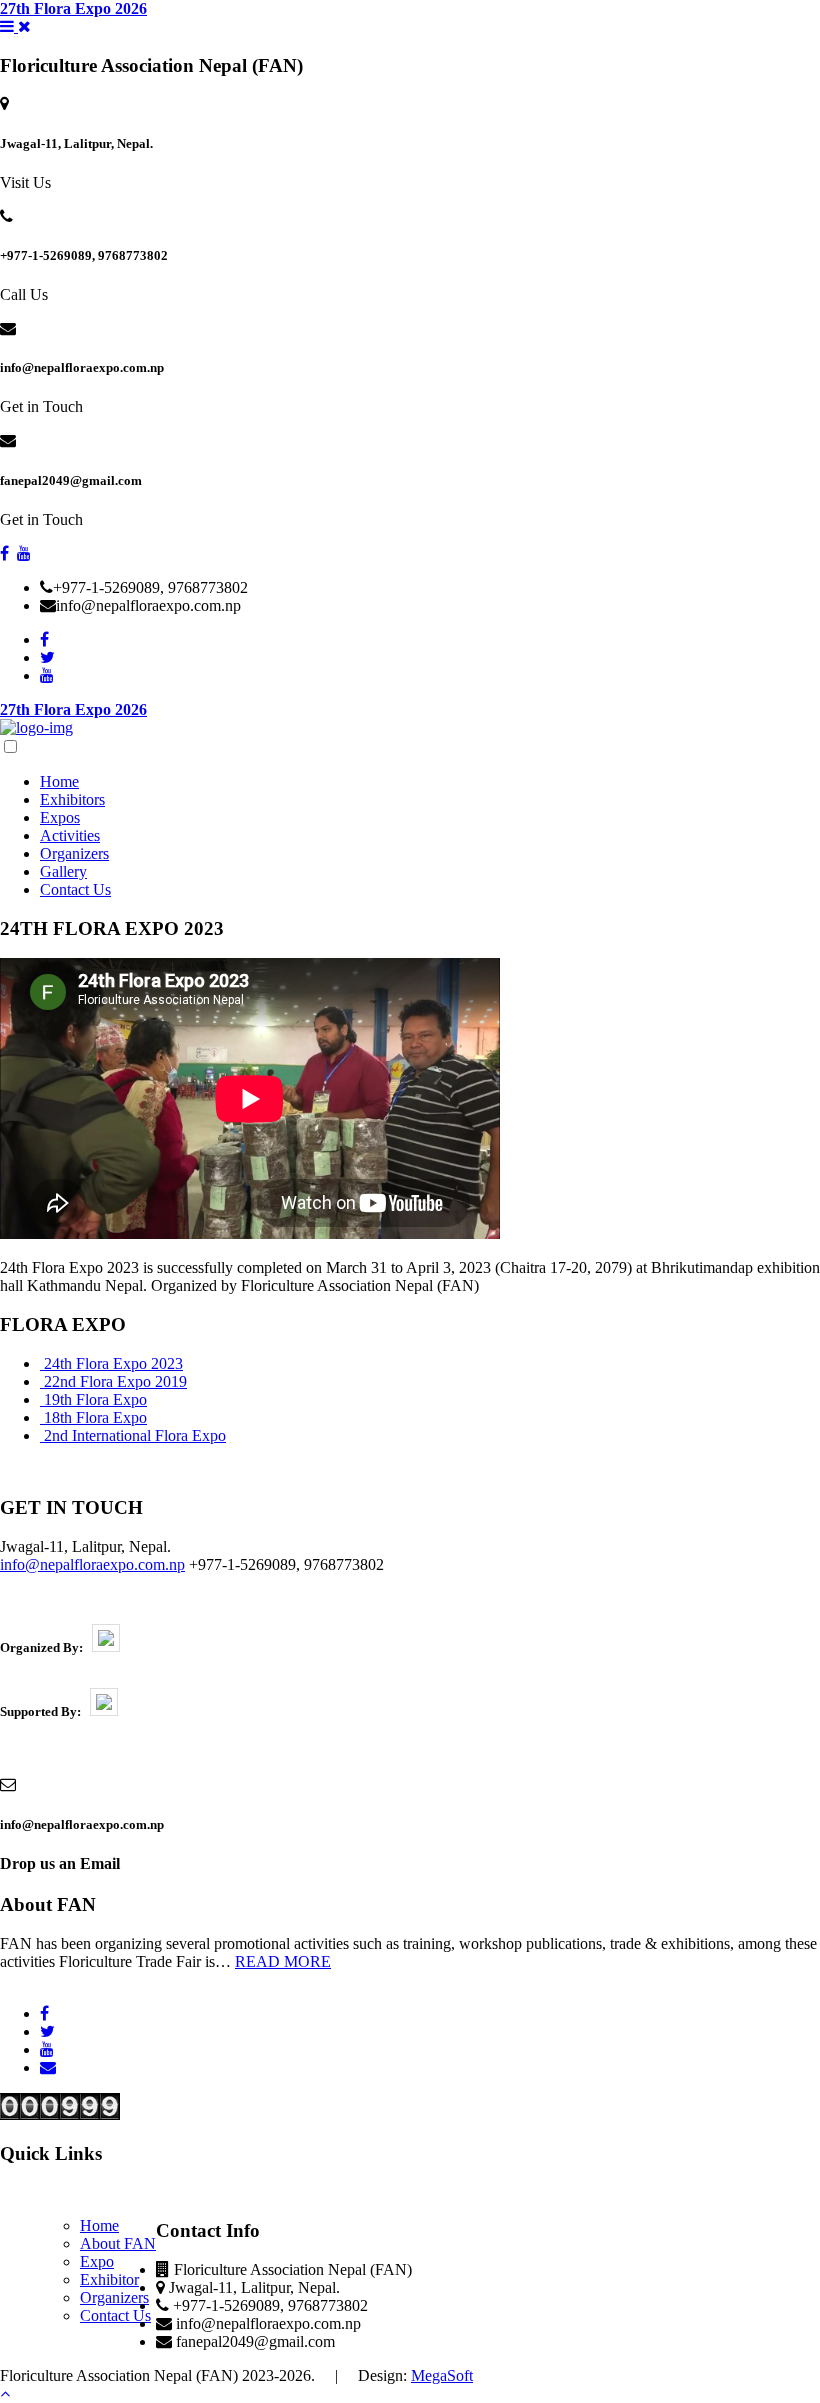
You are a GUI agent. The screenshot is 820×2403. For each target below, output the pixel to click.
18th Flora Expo (95, 1417)
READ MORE (283, 1961)
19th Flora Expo (95, 1399)
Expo (97, 2261)
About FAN (118, 2243)
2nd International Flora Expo (135, 1435)
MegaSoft (442, 2375)
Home (59, 781)
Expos (60, 817)
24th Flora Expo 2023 (113, 1363)
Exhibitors (72, 799)
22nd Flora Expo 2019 (115, 1381)
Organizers (74, 853)
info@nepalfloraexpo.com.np (92, 1564)
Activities (70, 835)
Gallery (63, 871)
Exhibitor (109, 2279)
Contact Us (75, 889)
